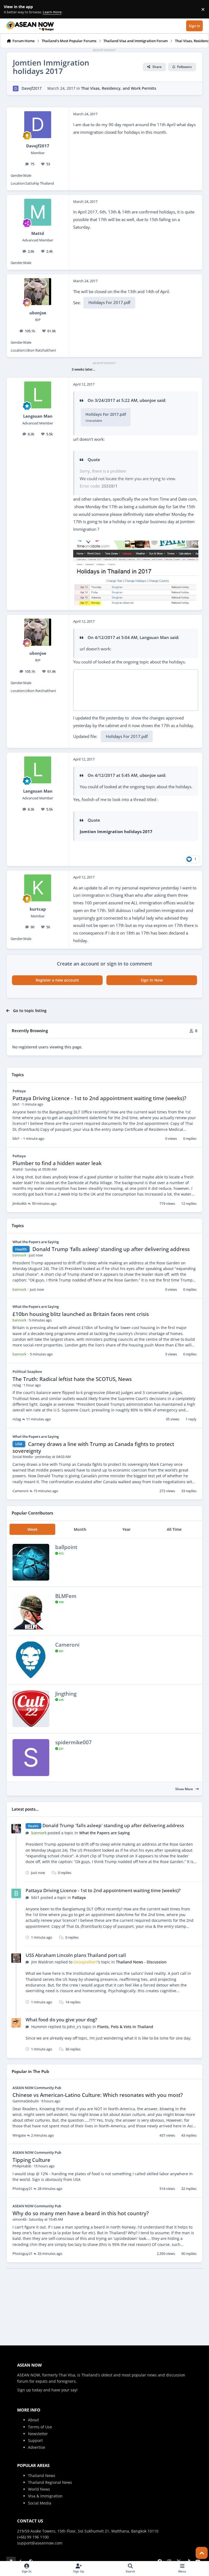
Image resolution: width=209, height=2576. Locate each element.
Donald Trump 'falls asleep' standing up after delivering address (111, 1249)
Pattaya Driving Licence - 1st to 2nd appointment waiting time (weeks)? (99, 1098)
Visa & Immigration (45, 2496)
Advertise (37, 2447)
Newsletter (38, 2434)
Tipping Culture (31, 2160)
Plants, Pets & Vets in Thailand (125, 2027)
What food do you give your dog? (61, 2020)
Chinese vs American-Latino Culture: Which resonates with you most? (98, 2095)
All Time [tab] (174, 1529)
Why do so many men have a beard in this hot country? (81, 2213)
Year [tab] (127, 1529)
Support (35, 2440)
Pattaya (19, 1091)
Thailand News (42, 2476)
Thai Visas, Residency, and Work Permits (119, 88)
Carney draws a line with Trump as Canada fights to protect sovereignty (93, 1447)
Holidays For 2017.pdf (109, 302)
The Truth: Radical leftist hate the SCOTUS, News (72, 1379)
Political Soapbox (27, 1371)
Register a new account (57, 980)
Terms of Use (40, 2427)
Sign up (24, 2390)
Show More (185, 1789)
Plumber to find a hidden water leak (57, 1163)
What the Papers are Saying (36, 1242)
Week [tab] (33, 1529)
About (33, 2420)
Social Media (40, 2503)
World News (39, 2489)
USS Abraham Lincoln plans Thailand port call (76, 1955)
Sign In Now (152, 980)
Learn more (10, 9)
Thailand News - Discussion (141, 1962)
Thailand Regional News (50, 2482)
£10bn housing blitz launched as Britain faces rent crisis (81, 1314)
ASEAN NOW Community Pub (37, 2088)
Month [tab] (80, 1529)
